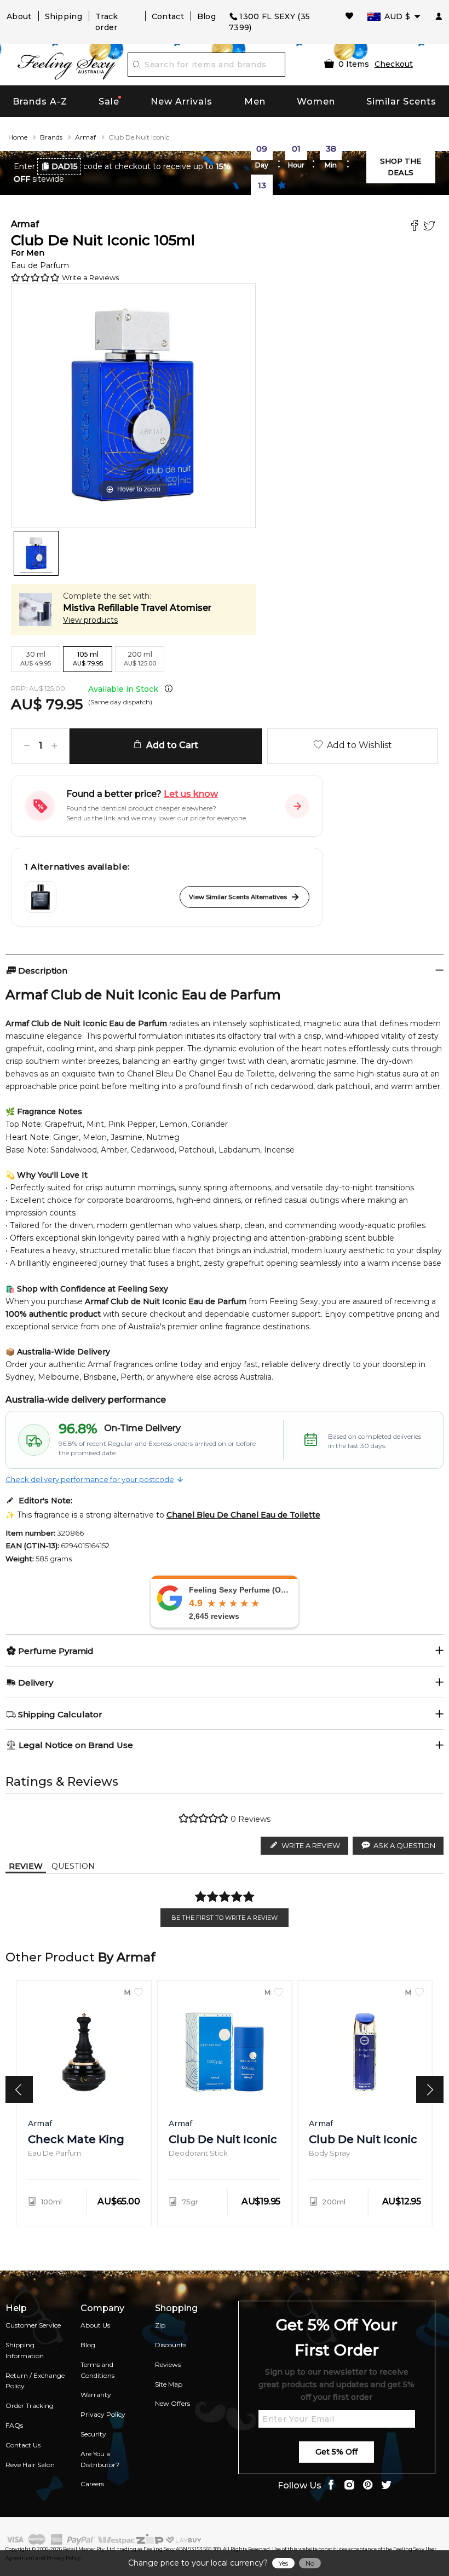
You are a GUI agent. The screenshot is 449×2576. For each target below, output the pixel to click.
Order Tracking (30, 2406)
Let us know (191, 794)
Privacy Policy (103, 2414)
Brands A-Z (40, 102)
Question (73, 1866)
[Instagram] (349, 2486)
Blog (206, 16)
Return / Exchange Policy (35, 2381)
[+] (54, 746)
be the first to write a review (225, 1918)
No (310, 2563)
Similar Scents (401, 102)
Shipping (64, 16)
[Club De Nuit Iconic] (36, 553)
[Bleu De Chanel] (41, 897)
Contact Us (23, 2445)
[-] (27, 746)
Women (316, 102)
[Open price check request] (297, 806)
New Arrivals (182, 102)
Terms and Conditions (97, 2370)
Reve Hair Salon (30, 2465)
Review (26, 1866)
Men (255, 102)
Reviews (168, 2364)
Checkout (394, 64)
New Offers (172, 2403)
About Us (95, 2325)
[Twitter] (431, 227)
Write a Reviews (90, 277)
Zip (160, 2325)
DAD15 (65, 166)
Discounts (171, 2345)
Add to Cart (170, 745)
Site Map (169, 2384)
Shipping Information (25, 2350)
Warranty (96, 2395)
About (19, 16)
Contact (168, 16)
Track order (107, 22)
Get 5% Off (336, 2452)
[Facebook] (416, 227)
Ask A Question (404, 1845)
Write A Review (311, 1845)
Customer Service (33, 2325)
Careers (92, 2484)
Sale (109, 102)
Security (93, 2434)
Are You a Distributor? (100, 2459)
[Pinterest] (368, 2486)
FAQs (14, 2425)
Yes (283, 2563)
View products (90, 620)
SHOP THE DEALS (401, 167)
